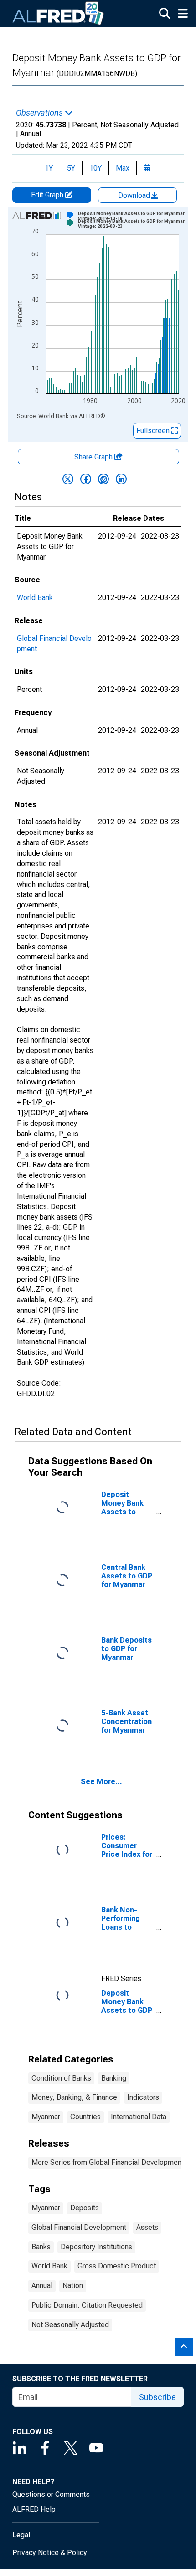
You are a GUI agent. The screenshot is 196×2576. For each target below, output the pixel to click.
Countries (85, 2117)
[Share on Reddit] (103, 479)
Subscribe (157, 2397)
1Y (49, 168)
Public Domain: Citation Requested (87, 2305)
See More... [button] (101, 1782)
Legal (21, 2535)
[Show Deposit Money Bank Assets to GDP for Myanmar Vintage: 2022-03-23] (132, 224)
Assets (147, 2227)
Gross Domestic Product (117, 2266)
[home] (58, 14)
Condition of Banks (61, 2078)
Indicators (143, 2097)
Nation (73, 2286)
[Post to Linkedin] (121, 479)
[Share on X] (68, 479)
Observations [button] (40, 113)
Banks (41, 2247)
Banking (114, 2078)
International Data (139, 2117)
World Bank (35, 597)
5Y (71, 168)
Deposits (85, 2208)
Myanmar (46, 2117)
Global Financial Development (79, 2227)
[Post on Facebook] (86, 479)
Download (135, 195)
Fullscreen (154, 431)
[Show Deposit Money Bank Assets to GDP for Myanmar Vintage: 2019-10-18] (132, 216)
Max (123, 168)
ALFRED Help (34, 2509)
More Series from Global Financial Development (108, 2162)
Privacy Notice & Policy (50, 2553)
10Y (95, 168)
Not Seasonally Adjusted (70, 2325)
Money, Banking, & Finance (74, 2097)
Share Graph (94, 457)
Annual (42, 2286)
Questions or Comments (51, 2494)
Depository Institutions (96, 2247)
